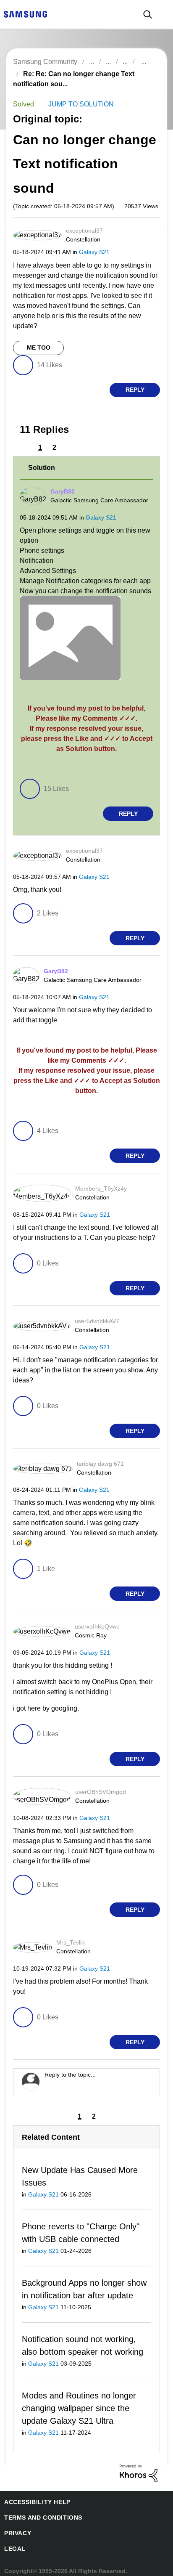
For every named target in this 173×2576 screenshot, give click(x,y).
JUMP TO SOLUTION (78, 105)
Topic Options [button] (145, 84)
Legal (13, 2543)
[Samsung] (25, 14)
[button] (145, 234)
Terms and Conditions (40, 2511)
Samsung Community (45, 62)
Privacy (16, 2527)
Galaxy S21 (90, 253)
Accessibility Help (33, 2496)
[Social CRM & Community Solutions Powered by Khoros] (139, 2466)
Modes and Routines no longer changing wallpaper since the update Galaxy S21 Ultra (78, 2402)
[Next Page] (69, 448)
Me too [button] (38, 349)
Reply (135, 391)
